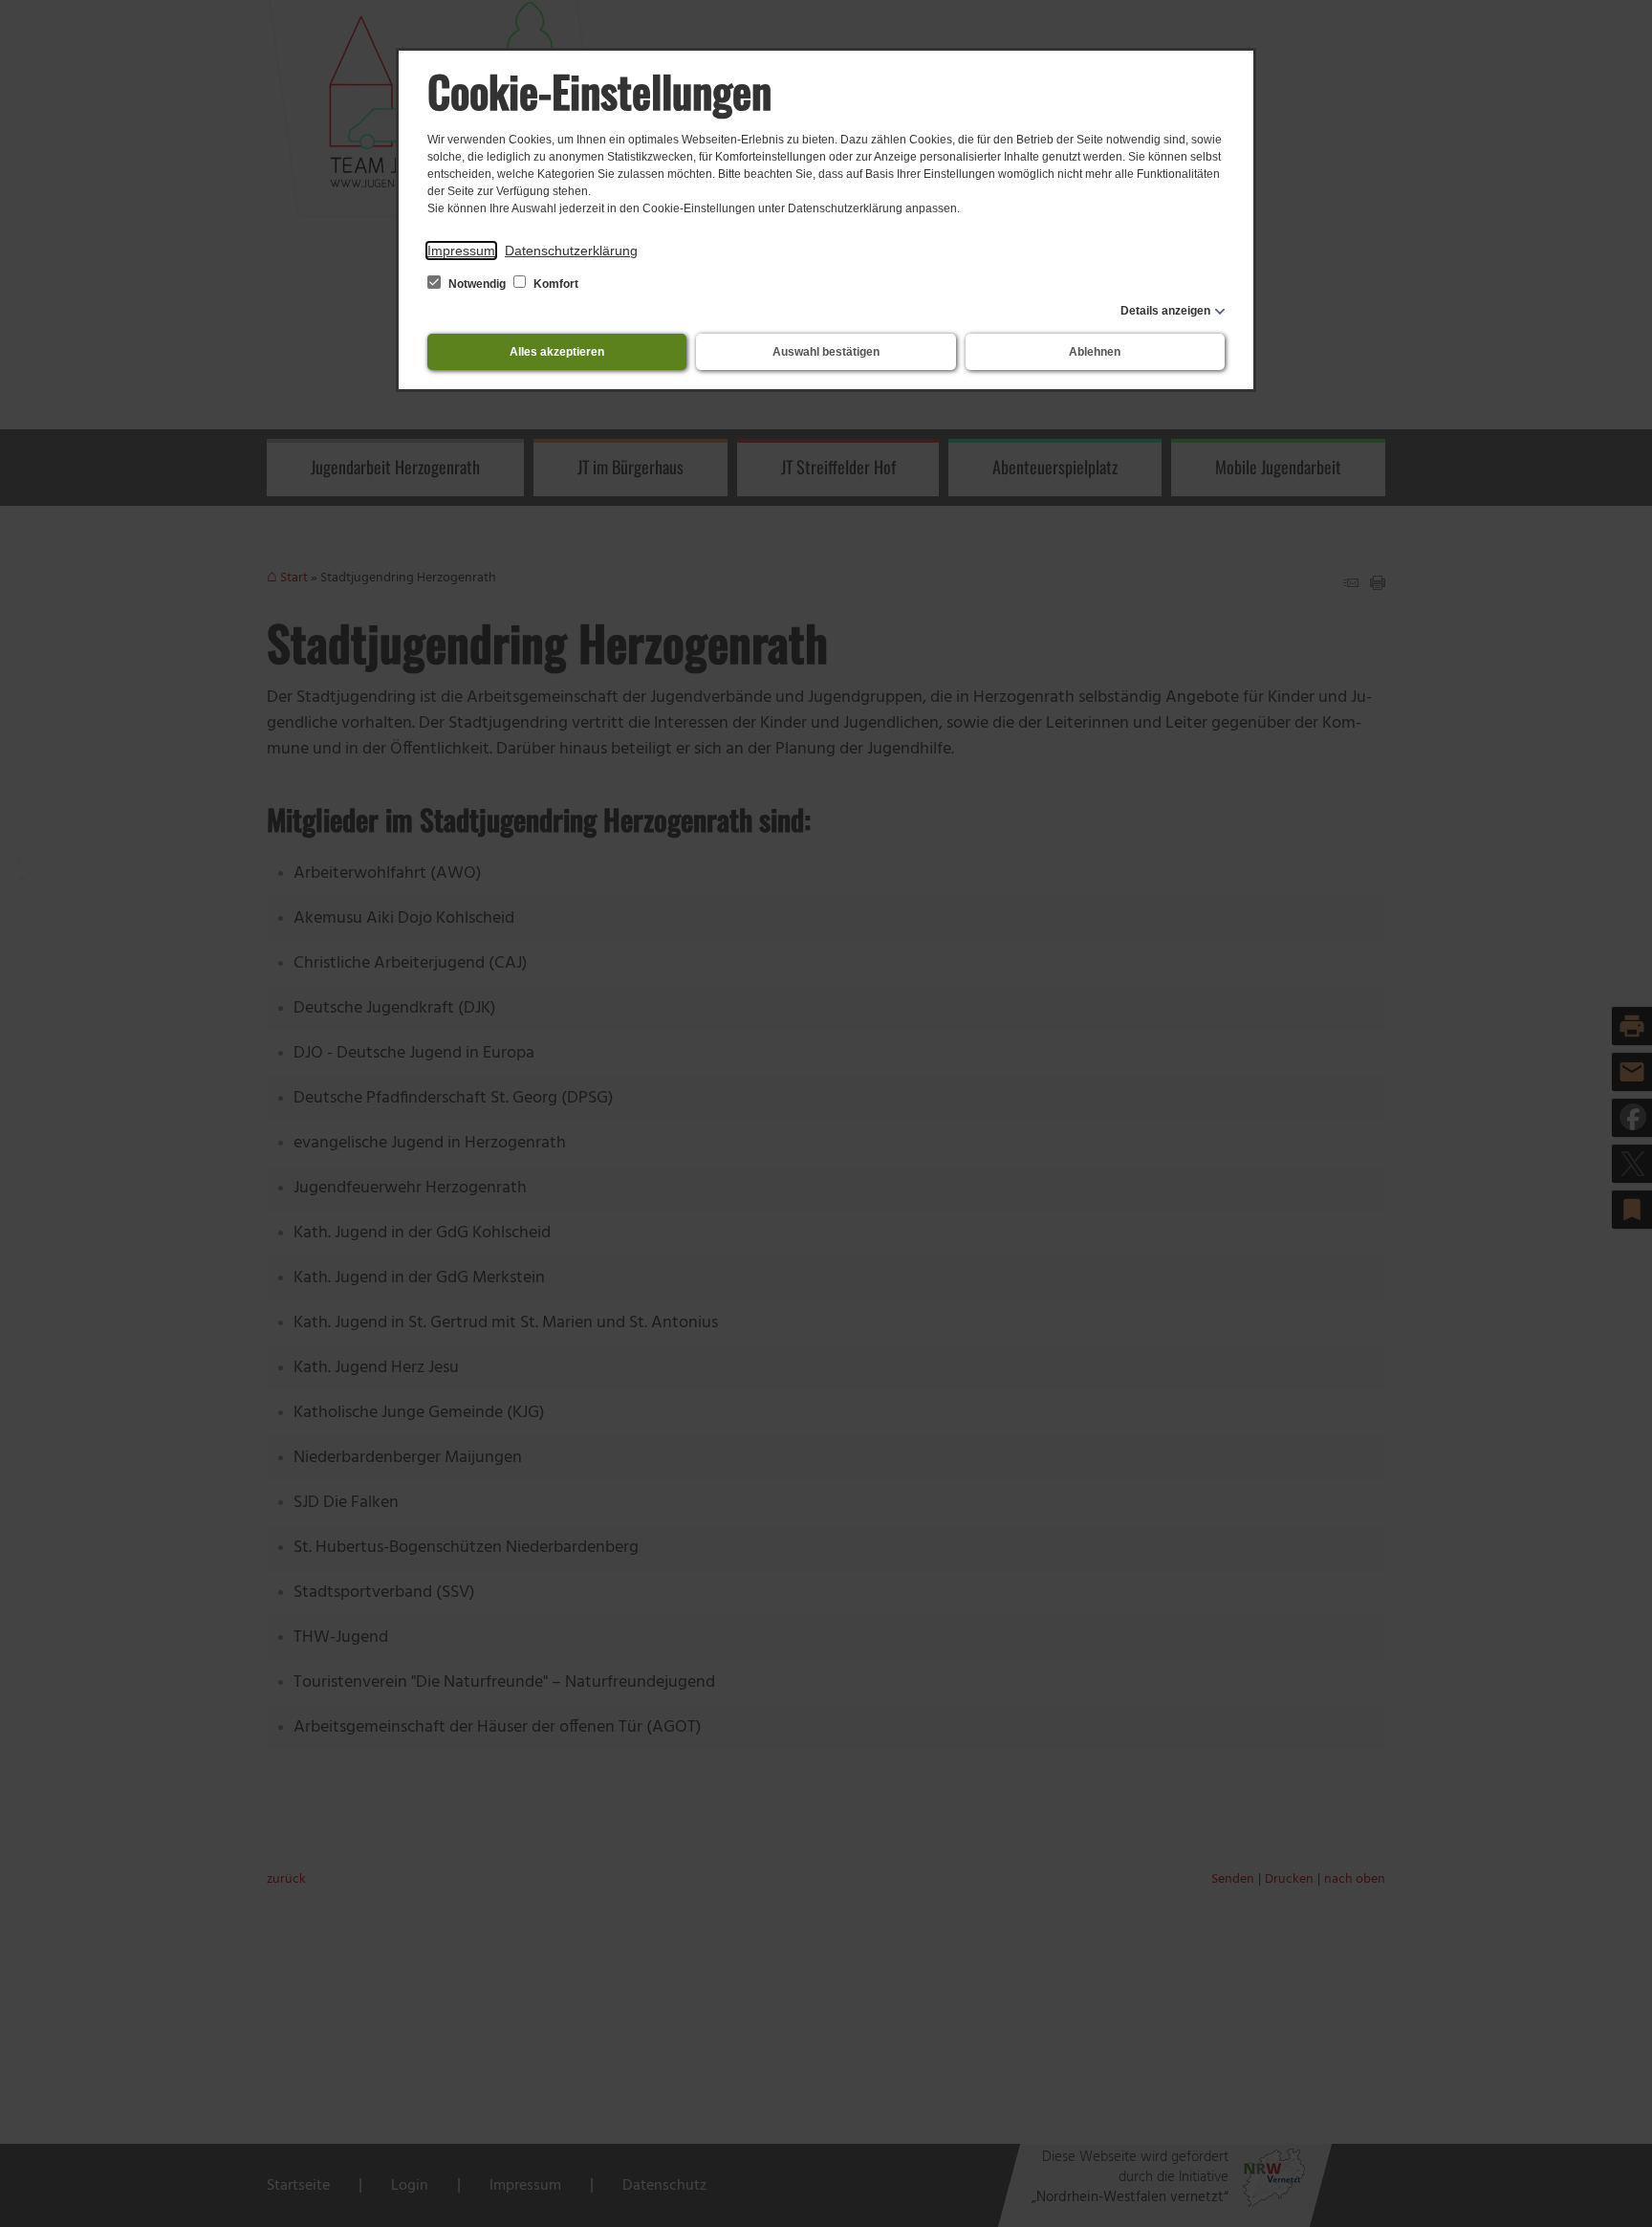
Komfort (554, 284)
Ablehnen (1095, 352)
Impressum (461, 251)
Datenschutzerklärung (571, 251)
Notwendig (477, 284)
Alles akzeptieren (557, 352)
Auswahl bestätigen (826, 352)
